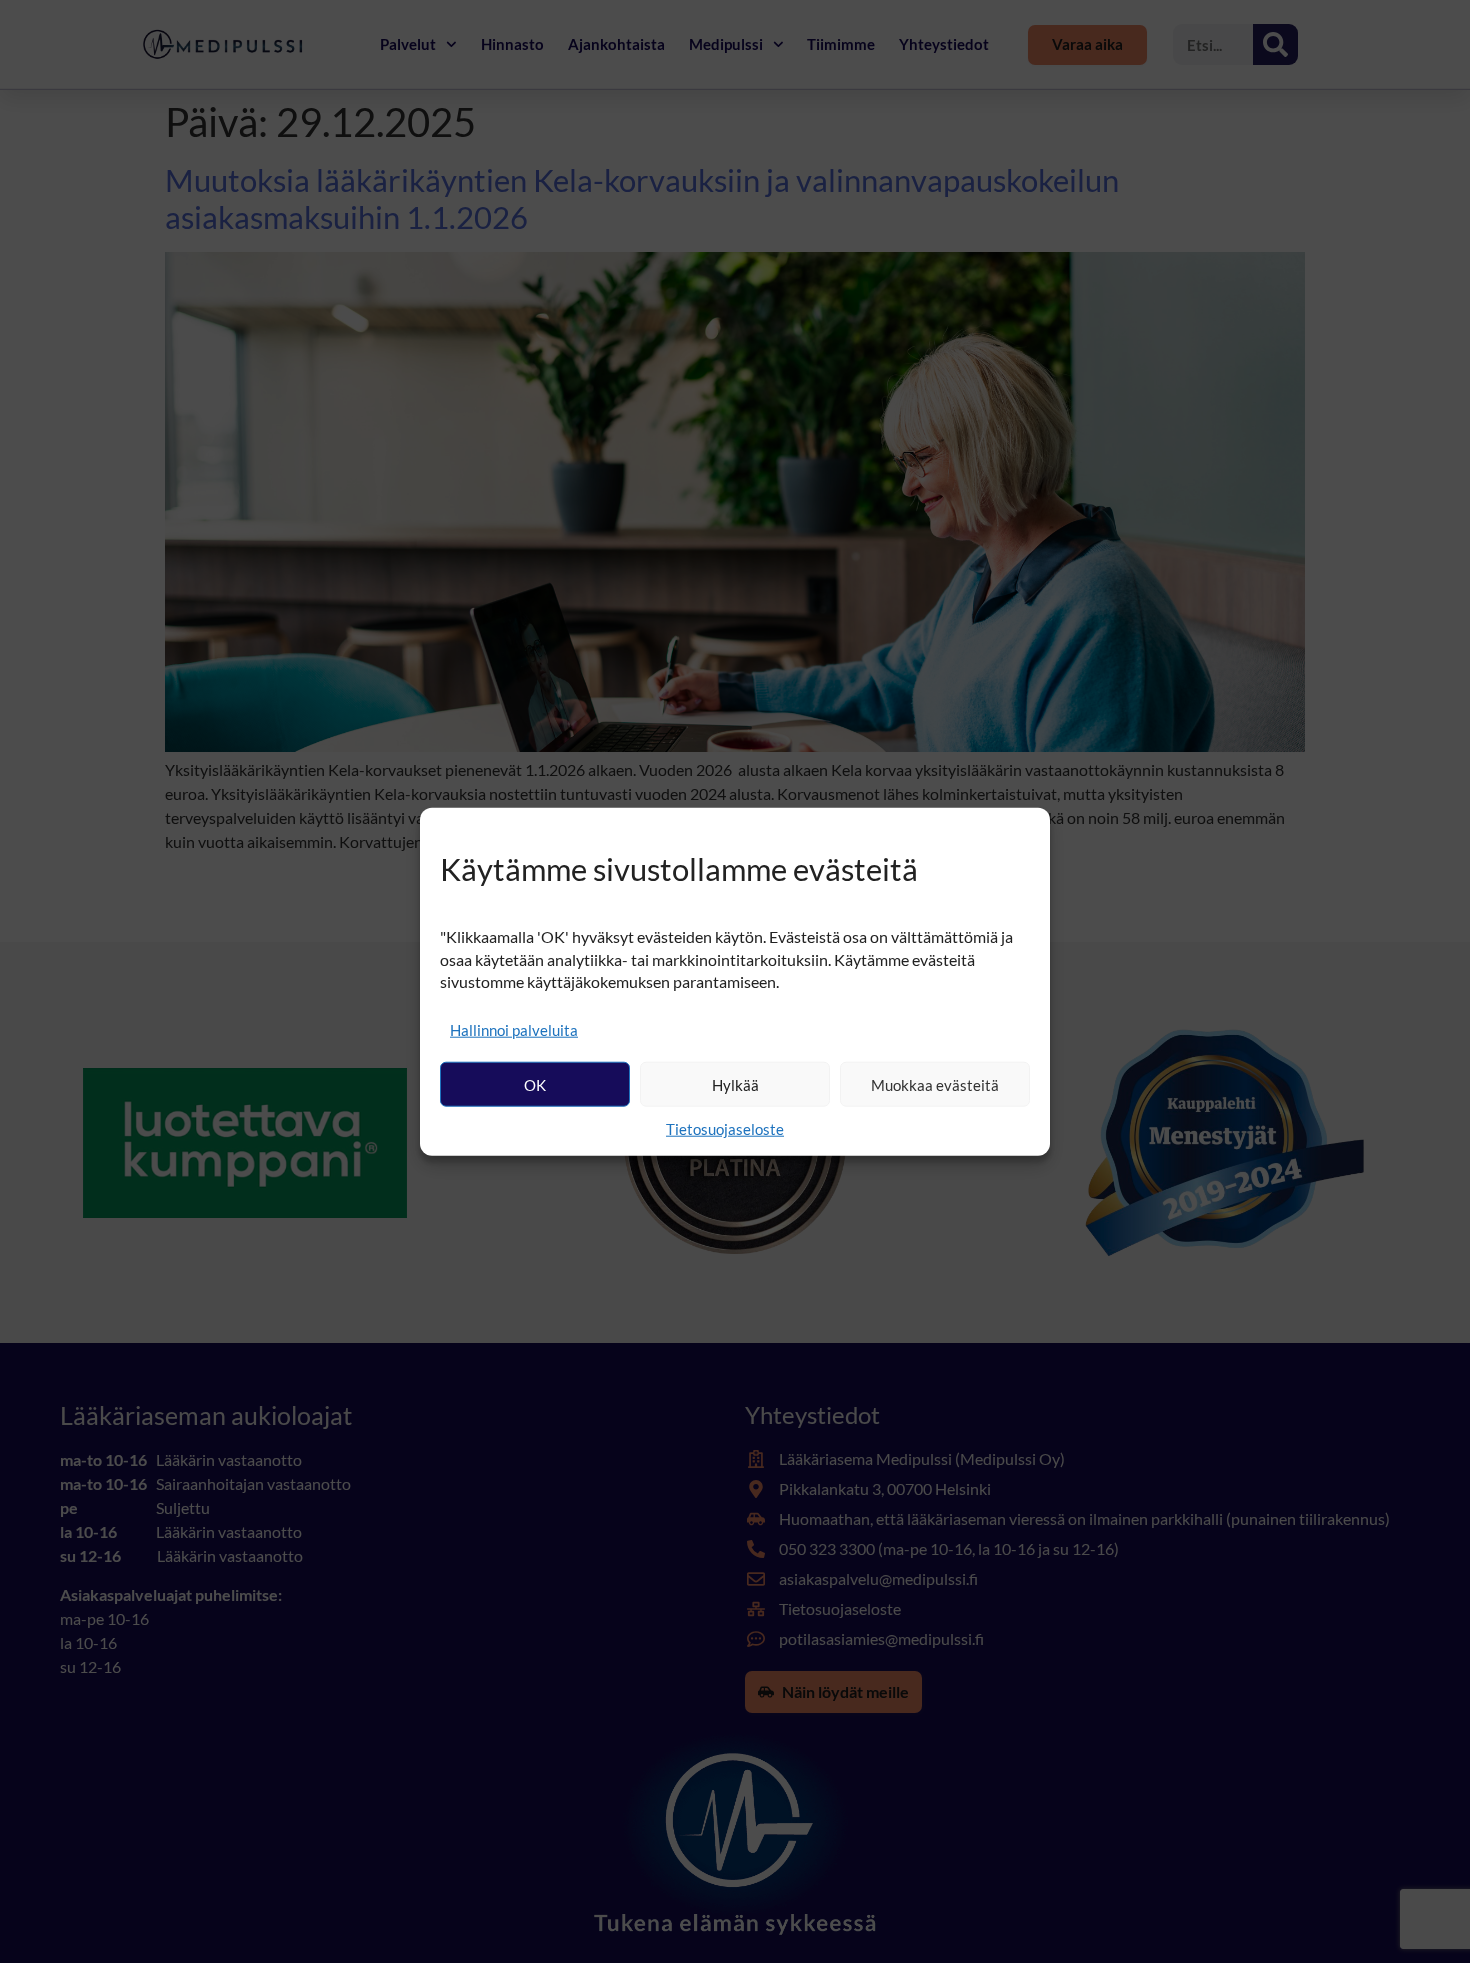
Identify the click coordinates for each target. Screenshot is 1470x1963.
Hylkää (735, 1084)
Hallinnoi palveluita (514, 1030)
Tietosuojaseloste (725, 1129)
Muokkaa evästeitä (935, 1084)
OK (535, 1084)
